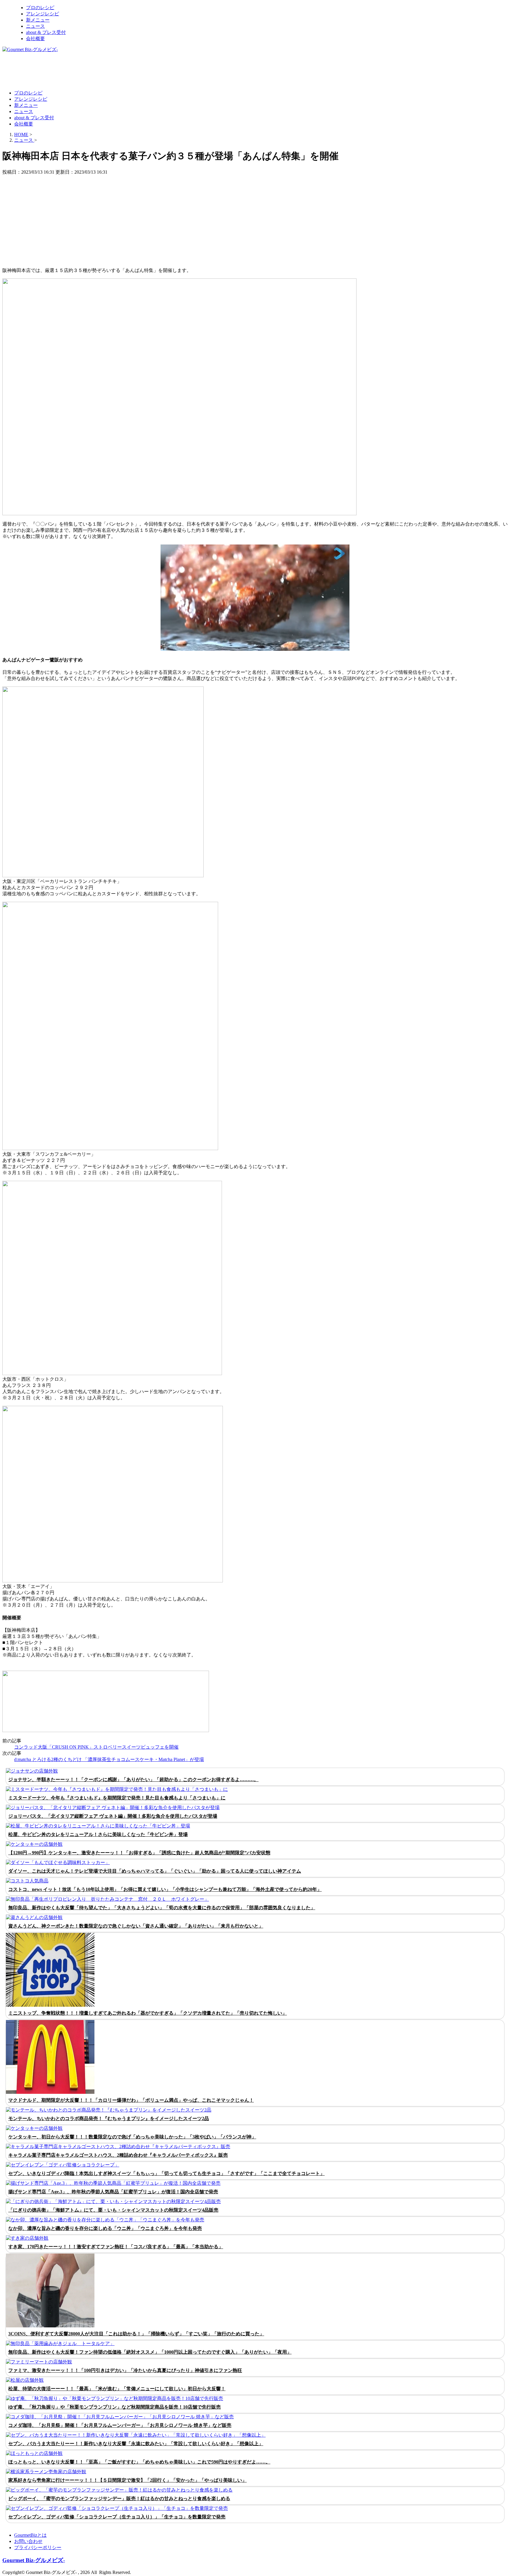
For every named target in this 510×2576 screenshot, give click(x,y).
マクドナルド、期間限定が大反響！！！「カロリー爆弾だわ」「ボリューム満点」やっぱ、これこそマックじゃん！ (131, 2100)
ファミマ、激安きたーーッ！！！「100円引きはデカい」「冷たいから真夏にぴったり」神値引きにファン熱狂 (125, 2370)
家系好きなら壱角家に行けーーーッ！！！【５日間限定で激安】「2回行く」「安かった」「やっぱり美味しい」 (127, 2480)
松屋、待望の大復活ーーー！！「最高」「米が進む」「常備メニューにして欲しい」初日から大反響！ (117, 2389)
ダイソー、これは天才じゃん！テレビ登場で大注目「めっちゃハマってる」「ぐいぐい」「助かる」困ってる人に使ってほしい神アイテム (155, 1871)
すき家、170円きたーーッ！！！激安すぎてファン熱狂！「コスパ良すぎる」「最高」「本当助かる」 (116, 2247)
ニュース (35, 26)
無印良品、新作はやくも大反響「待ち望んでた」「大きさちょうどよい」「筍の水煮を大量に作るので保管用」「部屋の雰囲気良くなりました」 (162, 1908)
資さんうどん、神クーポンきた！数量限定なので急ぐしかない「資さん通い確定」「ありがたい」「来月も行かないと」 (136, 1926)
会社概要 (35, 39)
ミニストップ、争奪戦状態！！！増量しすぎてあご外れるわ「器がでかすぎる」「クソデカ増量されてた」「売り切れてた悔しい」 (148, 2013)
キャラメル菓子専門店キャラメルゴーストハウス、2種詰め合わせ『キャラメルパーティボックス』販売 (118, 2155)
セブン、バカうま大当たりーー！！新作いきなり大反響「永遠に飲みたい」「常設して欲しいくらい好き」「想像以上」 (136, 2444)
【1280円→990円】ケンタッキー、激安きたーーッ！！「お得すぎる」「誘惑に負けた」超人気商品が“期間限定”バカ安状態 (139, 1853)
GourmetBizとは (30, 2535)
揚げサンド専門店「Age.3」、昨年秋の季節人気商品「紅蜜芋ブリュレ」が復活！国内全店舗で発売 (113, 2192)
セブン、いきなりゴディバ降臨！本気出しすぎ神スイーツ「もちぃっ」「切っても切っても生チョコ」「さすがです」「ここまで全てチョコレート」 (166, 2173)
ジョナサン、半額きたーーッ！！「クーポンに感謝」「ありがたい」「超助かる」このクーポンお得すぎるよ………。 (133, 1779)
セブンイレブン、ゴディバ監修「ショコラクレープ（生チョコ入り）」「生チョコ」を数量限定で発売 (117, 2517)
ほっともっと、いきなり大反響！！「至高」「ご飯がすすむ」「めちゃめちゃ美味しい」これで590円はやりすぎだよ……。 (139, 2462)
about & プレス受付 (46, 32)
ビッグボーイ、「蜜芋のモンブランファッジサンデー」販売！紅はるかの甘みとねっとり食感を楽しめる (119, 2498)
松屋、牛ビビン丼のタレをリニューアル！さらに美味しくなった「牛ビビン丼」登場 (98, 1834)
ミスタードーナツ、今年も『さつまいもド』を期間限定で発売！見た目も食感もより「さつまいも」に (117, 1798)
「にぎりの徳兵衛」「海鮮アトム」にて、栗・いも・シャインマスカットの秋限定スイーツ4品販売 (113, 2210)
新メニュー (38, 20)
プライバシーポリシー (38, 2548)
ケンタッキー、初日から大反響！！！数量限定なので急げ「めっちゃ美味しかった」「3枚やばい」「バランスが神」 (132, 2137)
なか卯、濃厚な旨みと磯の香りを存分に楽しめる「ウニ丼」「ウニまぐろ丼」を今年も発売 (105, 2228)
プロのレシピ (40, 8)
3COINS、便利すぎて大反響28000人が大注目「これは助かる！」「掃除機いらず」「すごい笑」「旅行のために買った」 (136, 2334)
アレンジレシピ (42, 14)
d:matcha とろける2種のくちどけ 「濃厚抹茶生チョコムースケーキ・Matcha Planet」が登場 (109, 1759)
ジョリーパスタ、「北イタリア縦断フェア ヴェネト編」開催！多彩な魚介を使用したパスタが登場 (113, 1816)
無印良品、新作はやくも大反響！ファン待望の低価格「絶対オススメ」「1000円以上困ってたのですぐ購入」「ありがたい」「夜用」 (150, 2352)
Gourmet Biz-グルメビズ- (34, 2560)
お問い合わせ (28, 2541)
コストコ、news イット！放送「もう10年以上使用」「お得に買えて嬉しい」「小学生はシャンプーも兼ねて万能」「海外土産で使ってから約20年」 (165, 1889)
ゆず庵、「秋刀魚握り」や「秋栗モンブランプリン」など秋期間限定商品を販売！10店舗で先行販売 (115, 2407)
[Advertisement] (110, 71)
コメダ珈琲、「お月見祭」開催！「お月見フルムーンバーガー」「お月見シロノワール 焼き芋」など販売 (120, 2425)
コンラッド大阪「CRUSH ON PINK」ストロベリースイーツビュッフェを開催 (96, 1747)
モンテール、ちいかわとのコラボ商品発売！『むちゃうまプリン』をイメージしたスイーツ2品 (109, 2118)
